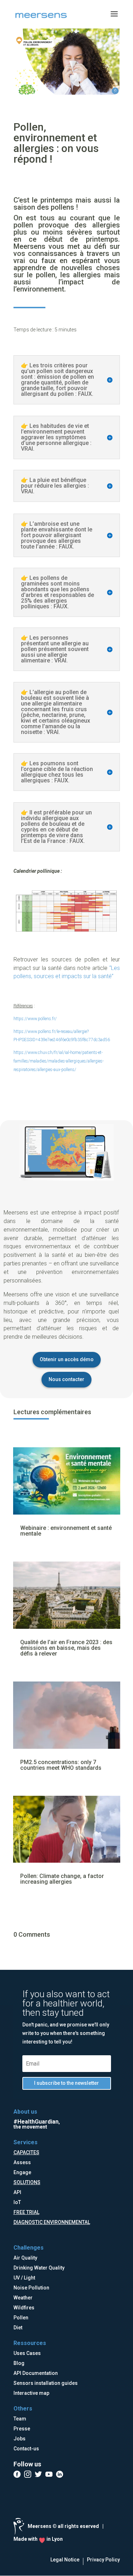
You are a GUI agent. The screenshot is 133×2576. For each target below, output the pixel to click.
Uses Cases (27, 2353)
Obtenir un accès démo (67, 1359)
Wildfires (24, 2308)
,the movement (37, 2124)
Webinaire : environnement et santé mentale (66, 1531)
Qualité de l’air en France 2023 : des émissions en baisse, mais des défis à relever (66, 1648)
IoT (17, 2202)
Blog (19, 2363)
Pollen (21, 2318)
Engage (22, 2172)
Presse (22, 2429)
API (17, 2192)
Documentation (40, 2373)
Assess (22, 2162)
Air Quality (25, 2258)
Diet (18, 2328)
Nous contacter (66, 1379)
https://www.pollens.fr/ (35, 1019)
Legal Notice (65, 2560)
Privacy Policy (103, 2560)
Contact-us (26, 2449)
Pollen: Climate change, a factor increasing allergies (62, 1879)
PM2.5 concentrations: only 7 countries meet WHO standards (61, 1765)
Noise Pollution (31, 2288)
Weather (23, 2298)
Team (20, 2419)
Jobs (20, 2439)
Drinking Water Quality (39, 2268)
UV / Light (24, 2278)
